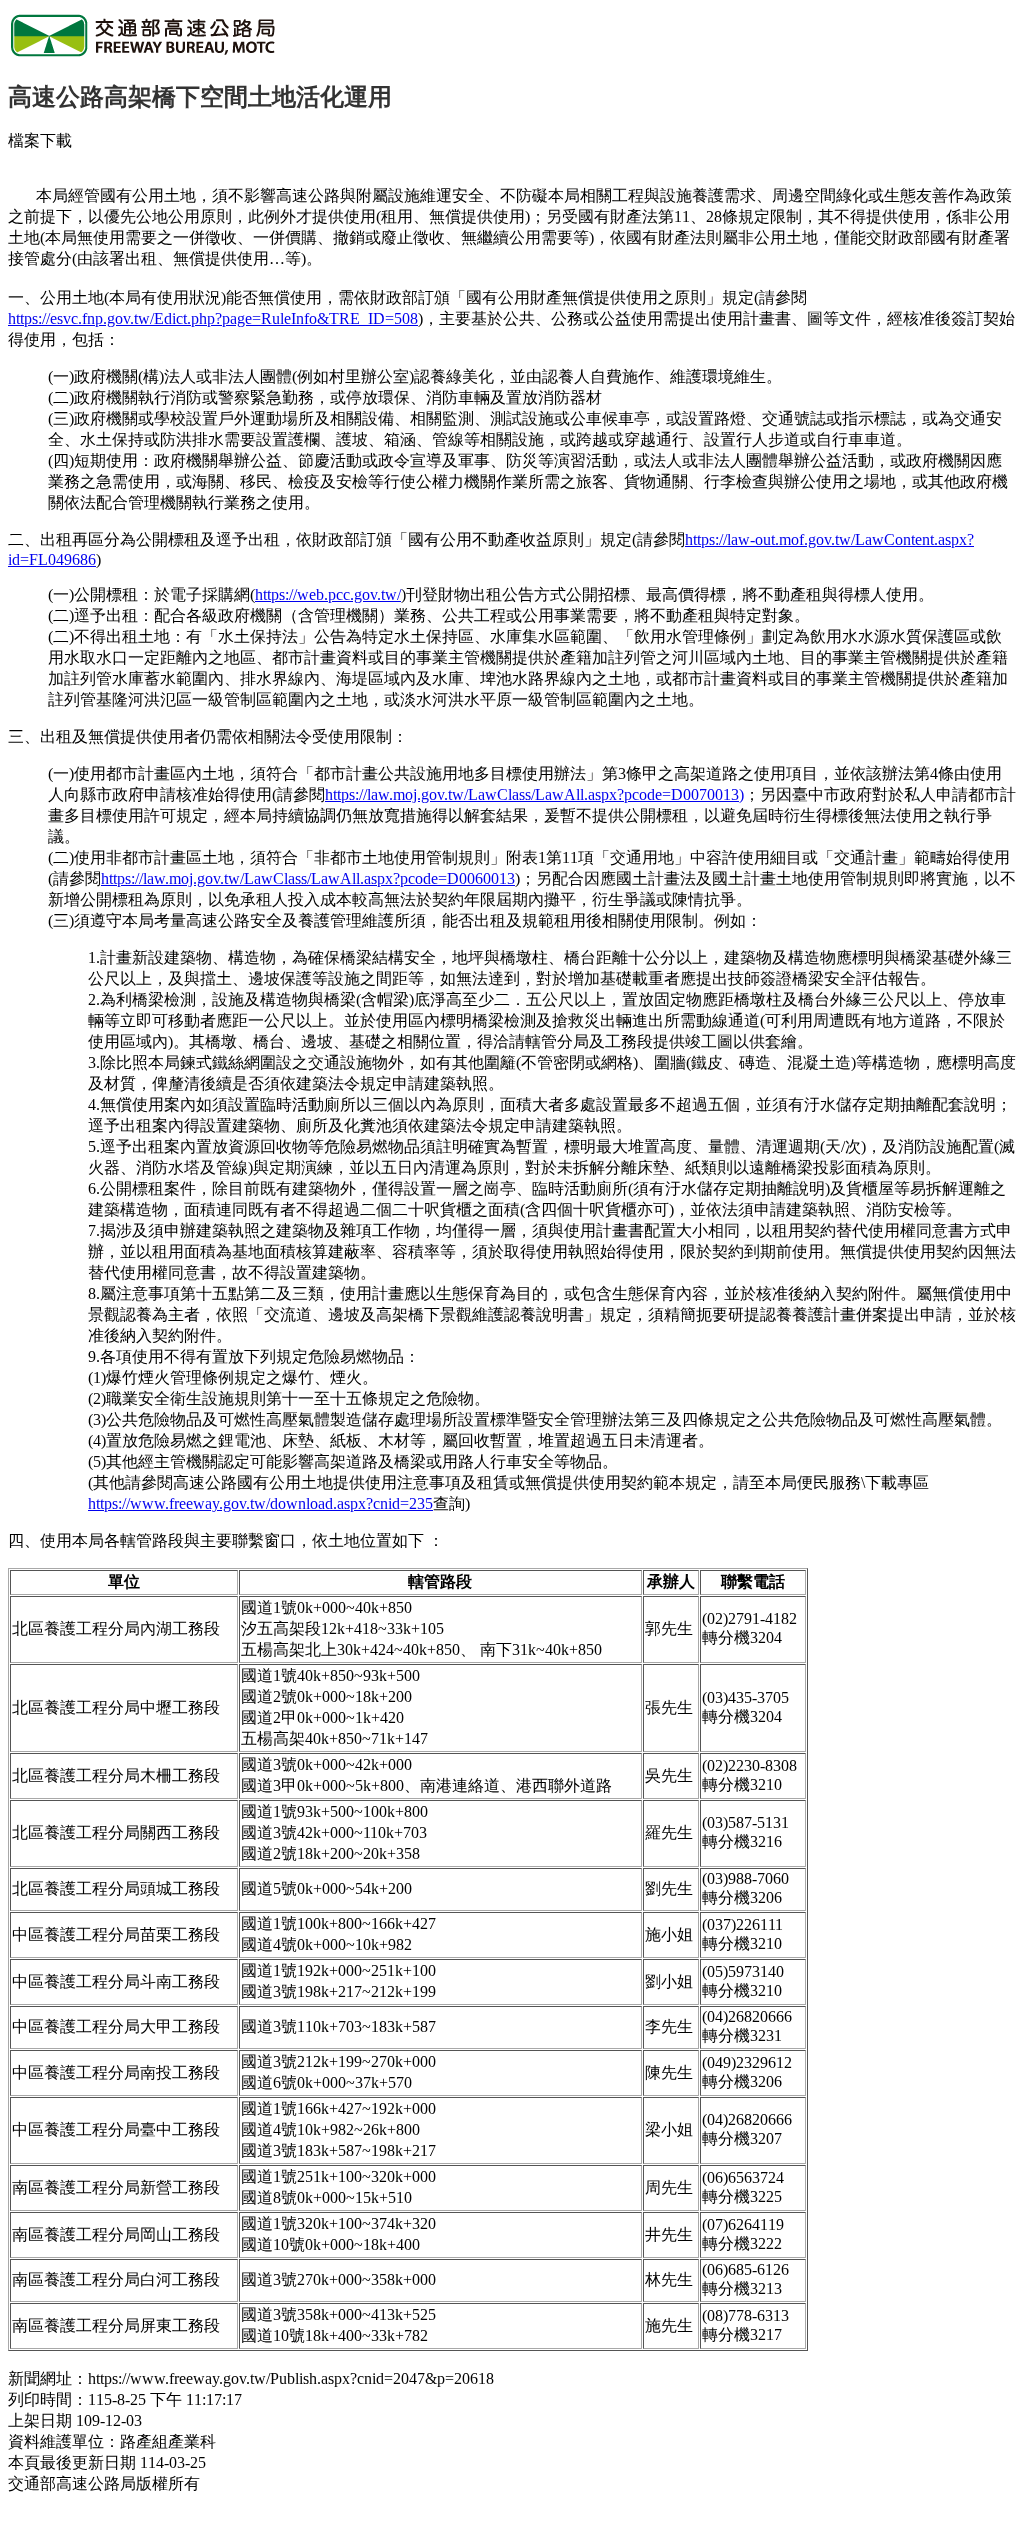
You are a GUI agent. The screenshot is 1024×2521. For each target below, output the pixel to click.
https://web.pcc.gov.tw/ (328, 594)
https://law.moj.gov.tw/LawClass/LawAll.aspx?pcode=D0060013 (308, 878)
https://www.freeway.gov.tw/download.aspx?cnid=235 (260, 1503)
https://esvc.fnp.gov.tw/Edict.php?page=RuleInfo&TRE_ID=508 (213, 318)
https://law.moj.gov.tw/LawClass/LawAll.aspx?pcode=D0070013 (532, 794)
